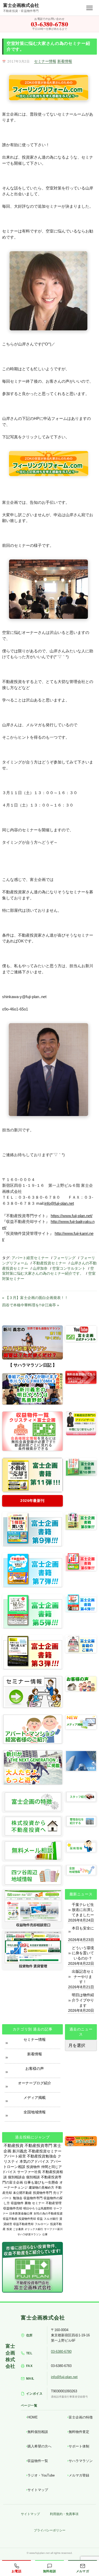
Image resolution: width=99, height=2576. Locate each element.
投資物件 (33, 2167)
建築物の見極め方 (41, 2188)
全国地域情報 (35, 2112)
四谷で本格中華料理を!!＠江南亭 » (31, 1305)
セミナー (38, 2203)
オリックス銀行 (34, 2229)
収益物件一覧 (38, 2461)
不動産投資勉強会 (42, 2156)
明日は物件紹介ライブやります (83, 2000)
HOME (33, 2417)
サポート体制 (79, 2446)
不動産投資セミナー (49, 1263)
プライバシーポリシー (50, 2530)
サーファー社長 (29, 2172)
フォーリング (64, 1258)
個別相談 (33, 2177)
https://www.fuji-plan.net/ (72, 1216)
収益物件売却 (13, 2208)
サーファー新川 (53, 2229)
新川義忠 (20, 2151)
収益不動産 (10, 2219)
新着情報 (65, 61)
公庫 (45, 2234)
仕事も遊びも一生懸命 (41, 2182)
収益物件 (17, 2203)
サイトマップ (38, 2490)
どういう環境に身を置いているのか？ (83, 1953)
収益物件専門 (33, 2198)
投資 (9, 2229)
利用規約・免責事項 (64, 2514)
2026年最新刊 (32, 1501)
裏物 (28, 2203)
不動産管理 (54, 2203)
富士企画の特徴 (81, 2417)
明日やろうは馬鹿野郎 (38, 2208)
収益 (40, 2219)
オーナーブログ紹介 (35, 2083)
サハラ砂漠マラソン (29, 2234)
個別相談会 (16, 2177)
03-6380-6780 (61, 2352)
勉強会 (18, 2198)
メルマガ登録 (79, 2475)
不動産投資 (14, 2145)
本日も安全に (83, 1928)
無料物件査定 (79, 2432)
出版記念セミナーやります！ (83, 1977)
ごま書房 (18, 2229)
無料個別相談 (38, 2432)
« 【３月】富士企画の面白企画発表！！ (35, 1298)
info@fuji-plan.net (59, 1203)
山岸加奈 (40, 1268)
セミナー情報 (45, 61)
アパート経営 (15, 2156)
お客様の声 (35, 2069)
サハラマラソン (81, 2461)
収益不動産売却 (23, 2224)
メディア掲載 (35, 2098)
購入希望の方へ (39, 2446)
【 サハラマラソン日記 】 (32, 1365)
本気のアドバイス (34, 2162)
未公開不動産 (22, 2193)
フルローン (42, 2224)
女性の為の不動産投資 (48, 2213)
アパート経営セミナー (30, 1258)
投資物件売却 (27, 2219)
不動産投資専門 (38, 2146)
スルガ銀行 (51, 2219)
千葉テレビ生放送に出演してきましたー (83, 1910)
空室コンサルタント (69, 1268)
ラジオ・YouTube (41, 2475)
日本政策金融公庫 (21, 2213)
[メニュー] (89, 8)
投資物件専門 (43, 2193)
